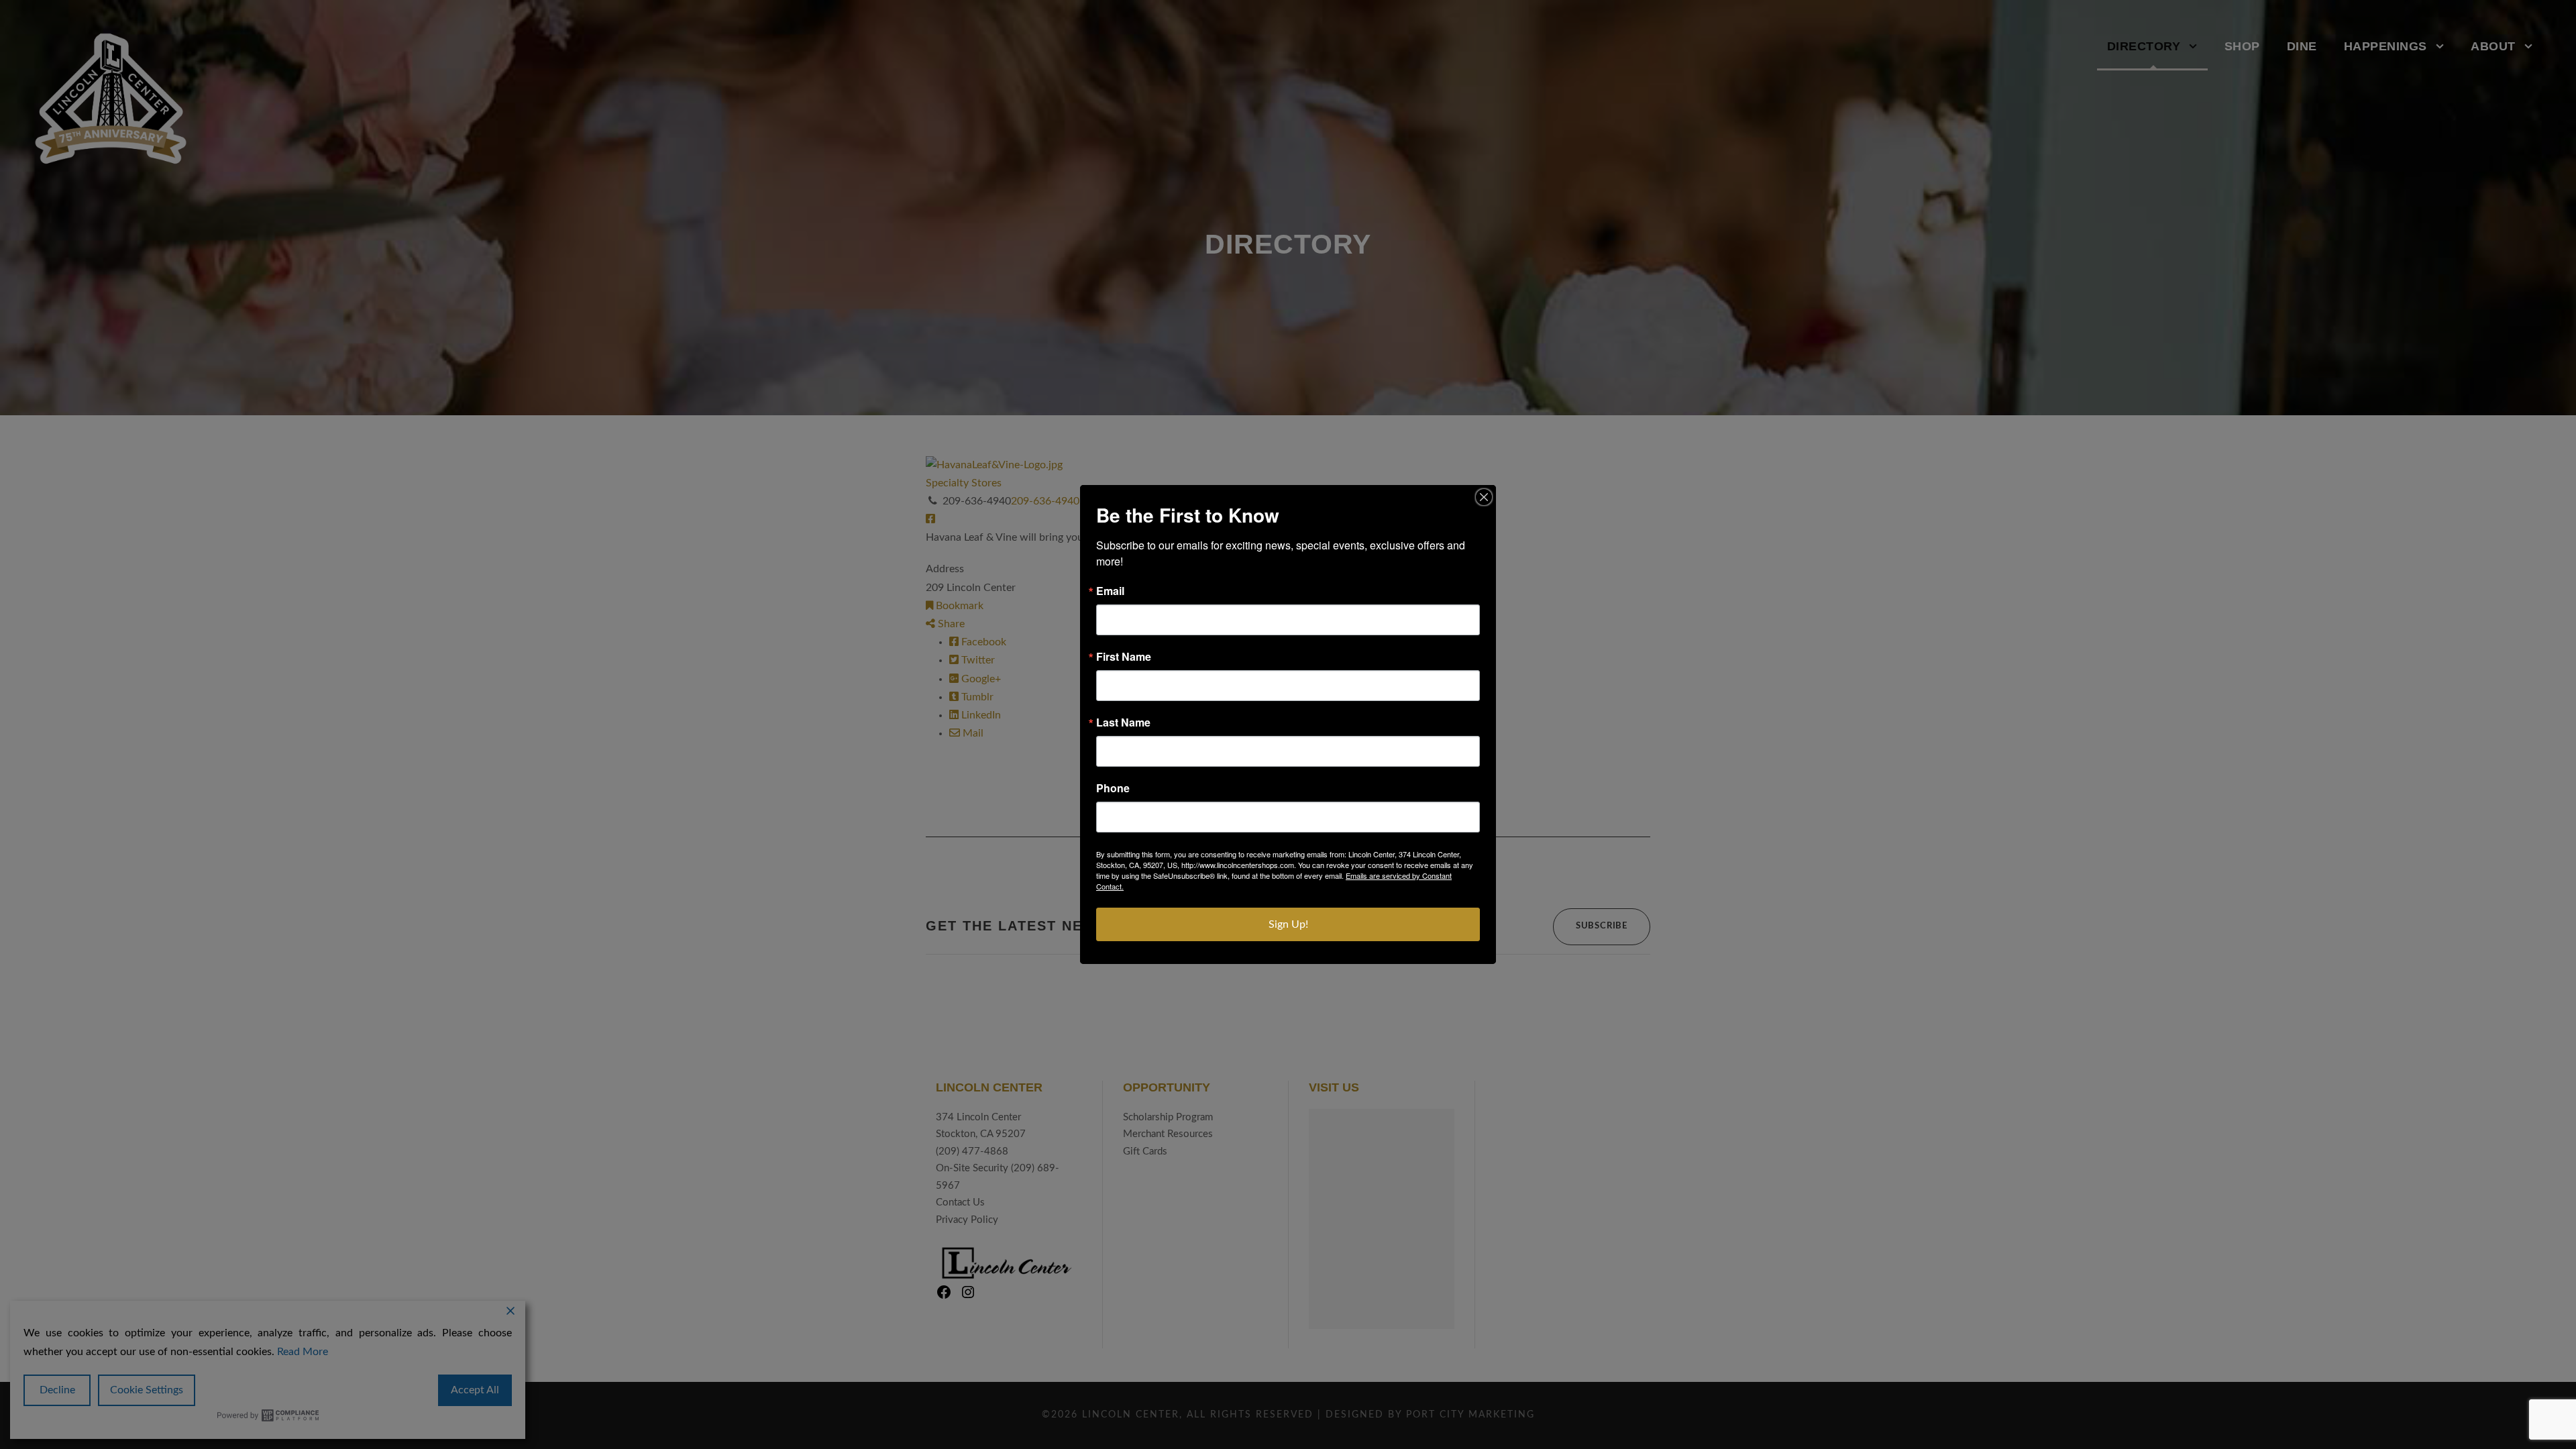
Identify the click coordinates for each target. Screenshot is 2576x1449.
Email (1110, 591)
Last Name (1123, 722)
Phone (1113, 788)
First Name (1124, 657)
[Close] (1484, 497)
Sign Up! (1288, 924)
